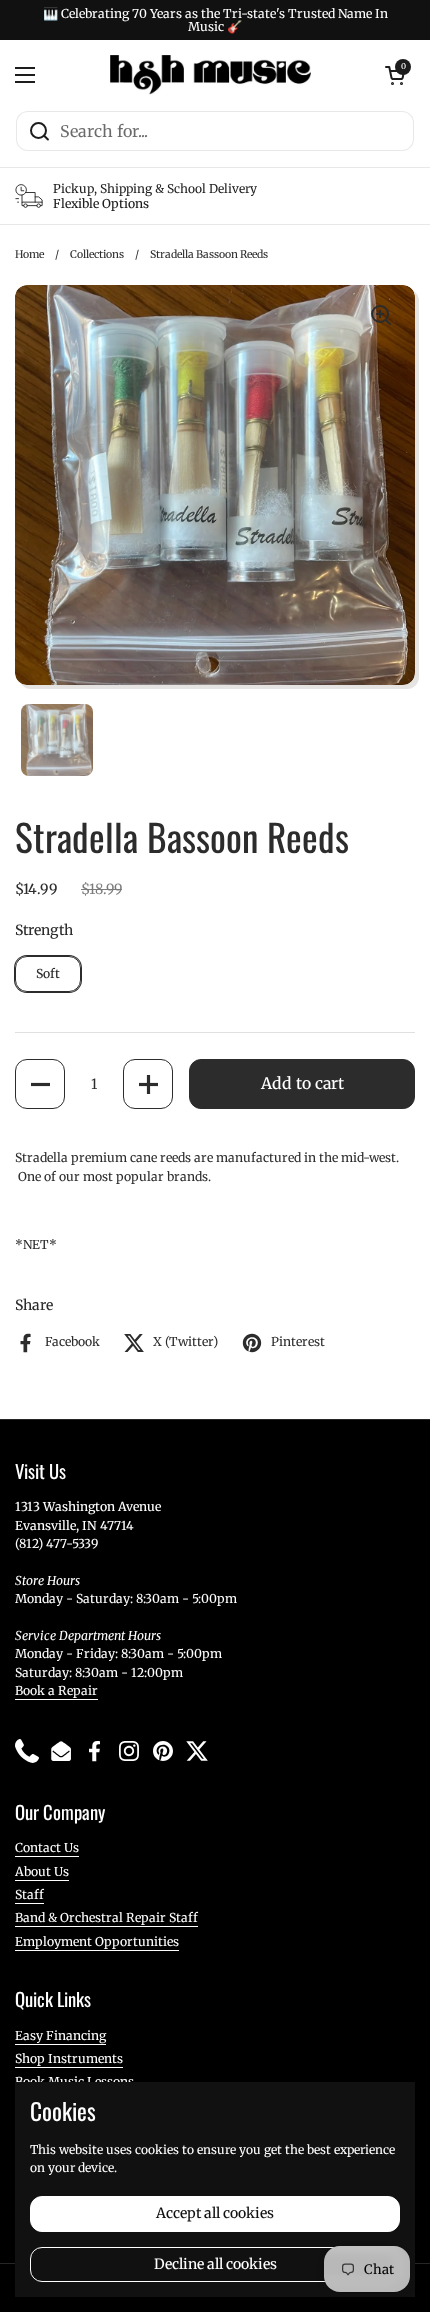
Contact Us (47, 1847)
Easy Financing (60, 2035)
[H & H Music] (210, 75)
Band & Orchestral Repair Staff (106, 1917)
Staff (29, 1894)
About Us (42, 1871)
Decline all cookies (215, 2264)
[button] (40, 1084)
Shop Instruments (69, 2058)
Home (29, 254)
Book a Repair (56, 1690)
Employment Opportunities (97, 1941)
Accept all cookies (215, 2213)
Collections (97, 254)
